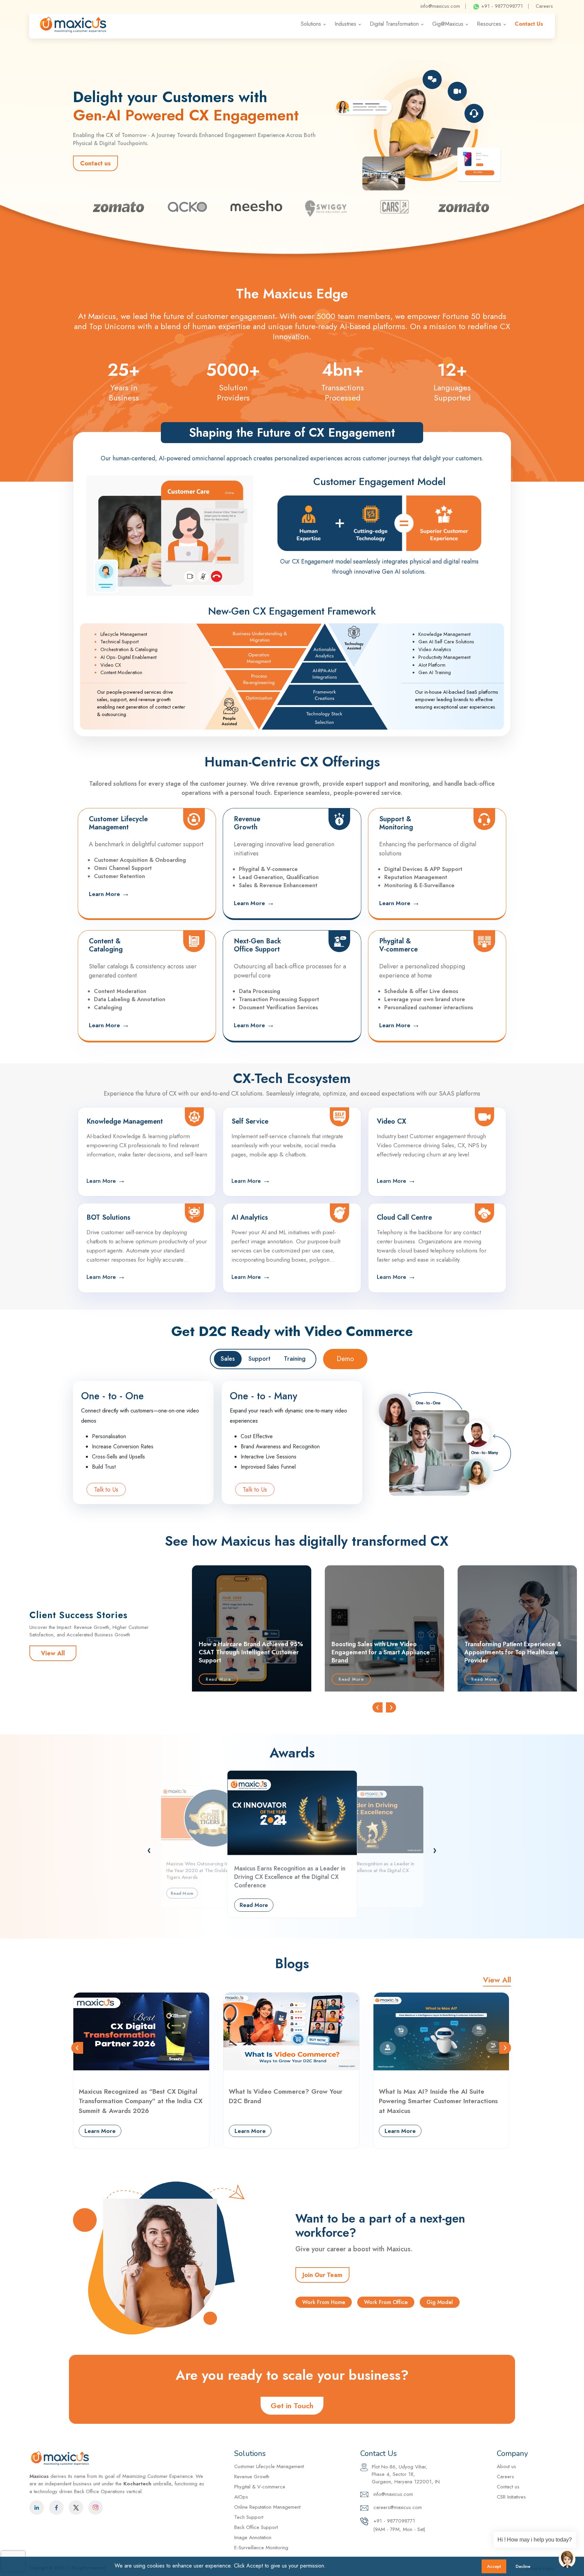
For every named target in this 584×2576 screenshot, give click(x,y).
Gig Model (440, 2302)
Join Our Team (322, 2275)
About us (506, 2466)
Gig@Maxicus (448, 24)
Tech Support (249, 2517)
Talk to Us (106, 1490)
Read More (218, 1679)
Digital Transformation (394, 24)
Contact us (95, 163)
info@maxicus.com (440, 6)
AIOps (241, 2497)
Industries (345, 24)
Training (295, 1359)
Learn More (109, 893)
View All (53, 1653)
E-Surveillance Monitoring (261, 2548)
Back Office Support (256, 2527)
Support (259, 1359)
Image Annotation (253, 2537)
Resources (489, 24)
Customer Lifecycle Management (269, 2466)
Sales (228, 1359)
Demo (345, 1359)
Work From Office (386, 2302)
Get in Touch (292, 2406)
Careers (544, 6)
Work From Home (324, 2302)
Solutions (311, 24)
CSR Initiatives (511, 2497)
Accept (494, 2566)
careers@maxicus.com (397, 2507)
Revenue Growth (252, 2477)
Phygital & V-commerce (260, 2487)
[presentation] (378, 1707)
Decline (523, 2566)
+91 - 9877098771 (501, 6)
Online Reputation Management (267, 2507)
